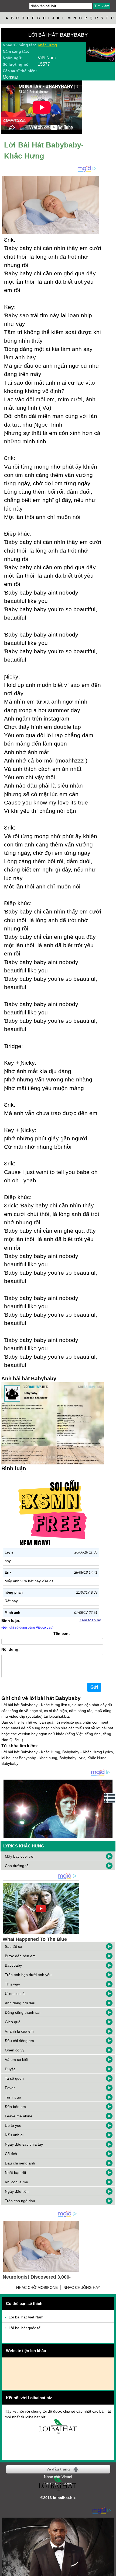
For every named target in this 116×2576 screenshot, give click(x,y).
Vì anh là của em (19, 2031)
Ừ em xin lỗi (15, 1994)
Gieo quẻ (13, 2022)
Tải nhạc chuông (58, 2483)
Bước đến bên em (20, 1956)
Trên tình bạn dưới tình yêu (28, 1975)
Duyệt (10, 2069)
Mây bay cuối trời (20, 1856)
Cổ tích (11, 2154)
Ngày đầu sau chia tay (24, 2144)
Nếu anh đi (14, 2135)
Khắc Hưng (47, 45)
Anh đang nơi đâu (20, 2003)
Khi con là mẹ (16, 2182)
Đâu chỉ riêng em (19, 2041)
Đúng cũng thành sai (23, 2012)
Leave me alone (19, 2116)
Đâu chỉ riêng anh (20, 2163)
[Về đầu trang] (111, 2571)
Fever (10, 2088)
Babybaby (13, 1965)
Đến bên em (15, 2107)
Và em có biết (17, 2060)
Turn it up (13, 2097)
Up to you (13, 2125)
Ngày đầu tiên (17, 2191)
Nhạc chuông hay (82, 2287)
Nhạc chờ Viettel (58, 2477)
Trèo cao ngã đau (20, 2201)
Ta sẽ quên (14, 2078)
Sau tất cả (13, 1946)
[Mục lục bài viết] (110, 1798)
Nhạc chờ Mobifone (37, 2287)
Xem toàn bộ (90, 1620)
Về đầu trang (58, 2469)
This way (12, 1984)
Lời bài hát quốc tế (25, 2328)
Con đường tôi (17, 1866)
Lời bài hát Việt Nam (26, 2317)
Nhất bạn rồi (15, 2173)
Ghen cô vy (15, 2050)
